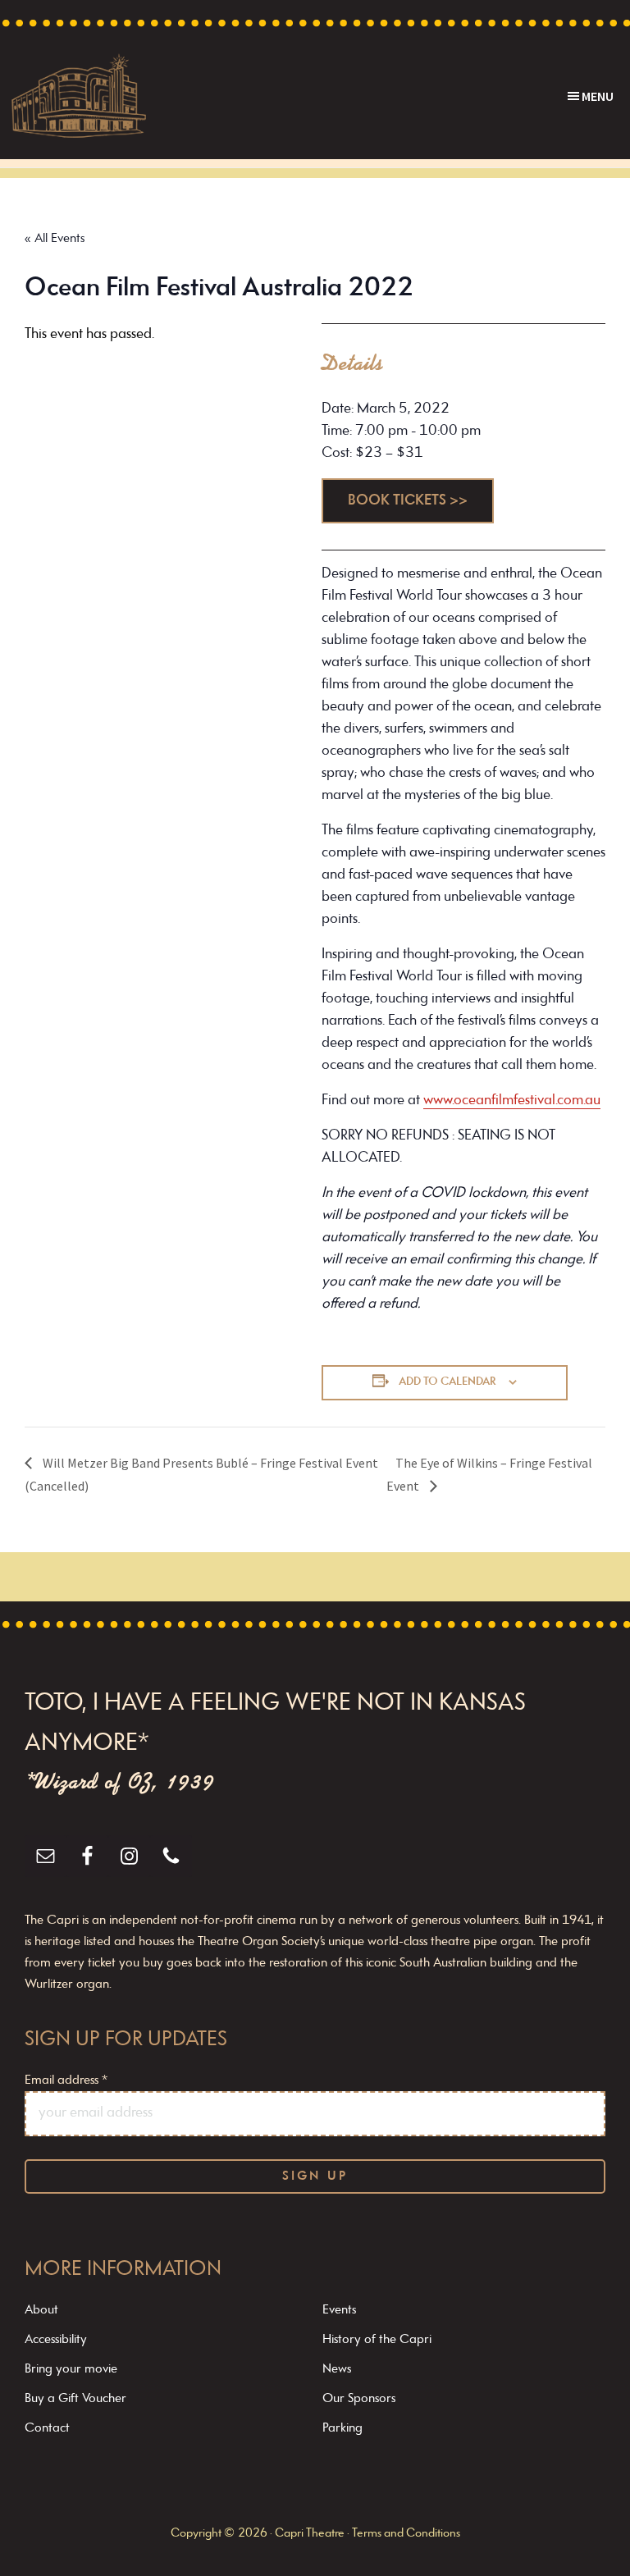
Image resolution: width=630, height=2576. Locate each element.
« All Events (55, 239)
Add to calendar (447, 1382)
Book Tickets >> (408, 501)
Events (339, 2310)
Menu (598, 96)
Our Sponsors (359, 2399)
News (337, 2369)
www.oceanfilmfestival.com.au (512, 1101)
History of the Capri (377, 2340)
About (41, 2310)
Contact (47, 2428)
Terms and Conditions (406, 2534)
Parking (342, 2428)
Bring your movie (71, 2369)
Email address (66, 2080)
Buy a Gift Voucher (75, 2399)
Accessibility (56, 2340)
